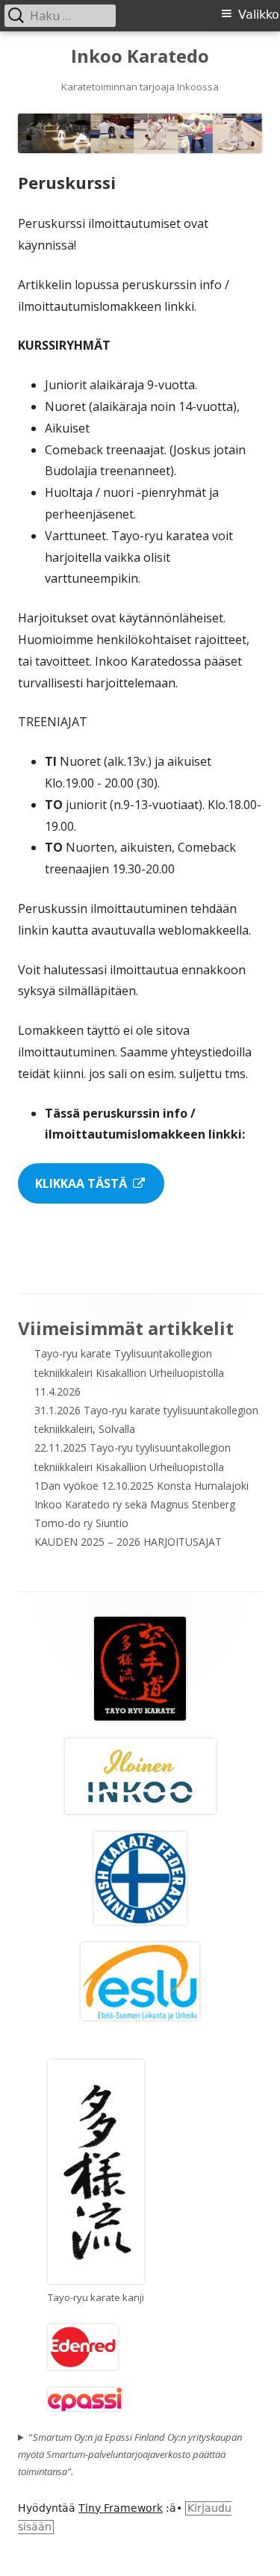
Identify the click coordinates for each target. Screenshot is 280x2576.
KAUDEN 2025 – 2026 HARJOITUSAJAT (128, 1542)
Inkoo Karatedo (140, 56)
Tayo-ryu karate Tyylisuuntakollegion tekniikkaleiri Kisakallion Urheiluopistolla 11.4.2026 (129, 1372)
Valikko (259, 15)
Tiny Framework (121, 2508)
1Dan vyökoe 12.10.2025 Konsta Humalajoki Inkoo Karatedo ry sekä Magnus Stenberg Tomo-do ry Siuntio (141, 1504)
